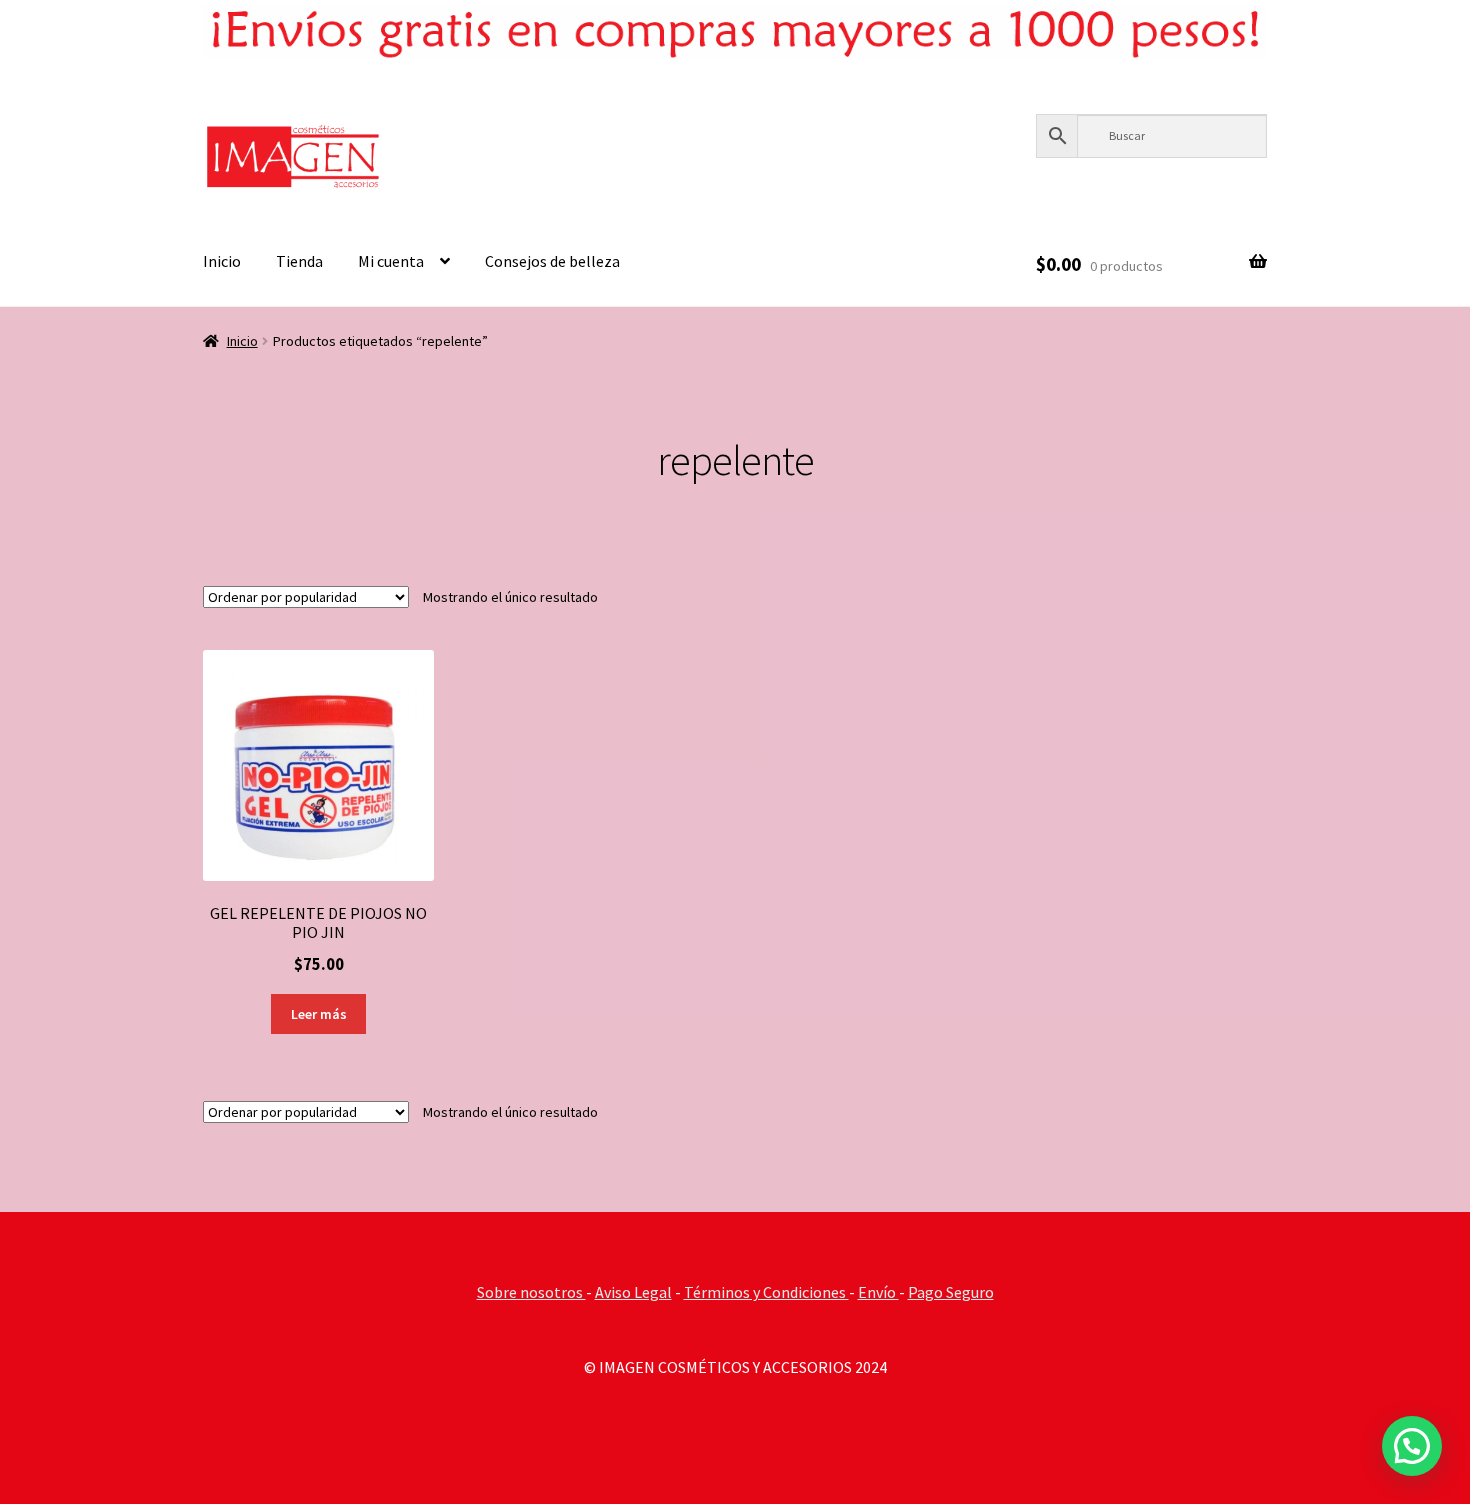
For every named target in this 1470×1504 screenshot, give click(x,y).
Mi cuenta (391, 261)
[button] (1412, 1446)
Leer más (319, 1014)
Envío (878, 1292)
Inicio (222, 261)
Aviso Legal (633, 1292)
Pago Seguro (951, 1292)
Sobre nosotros (531, 1292)
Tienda (299, 261)
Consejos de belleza (552, 261)
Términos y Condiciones (766, 1292)
